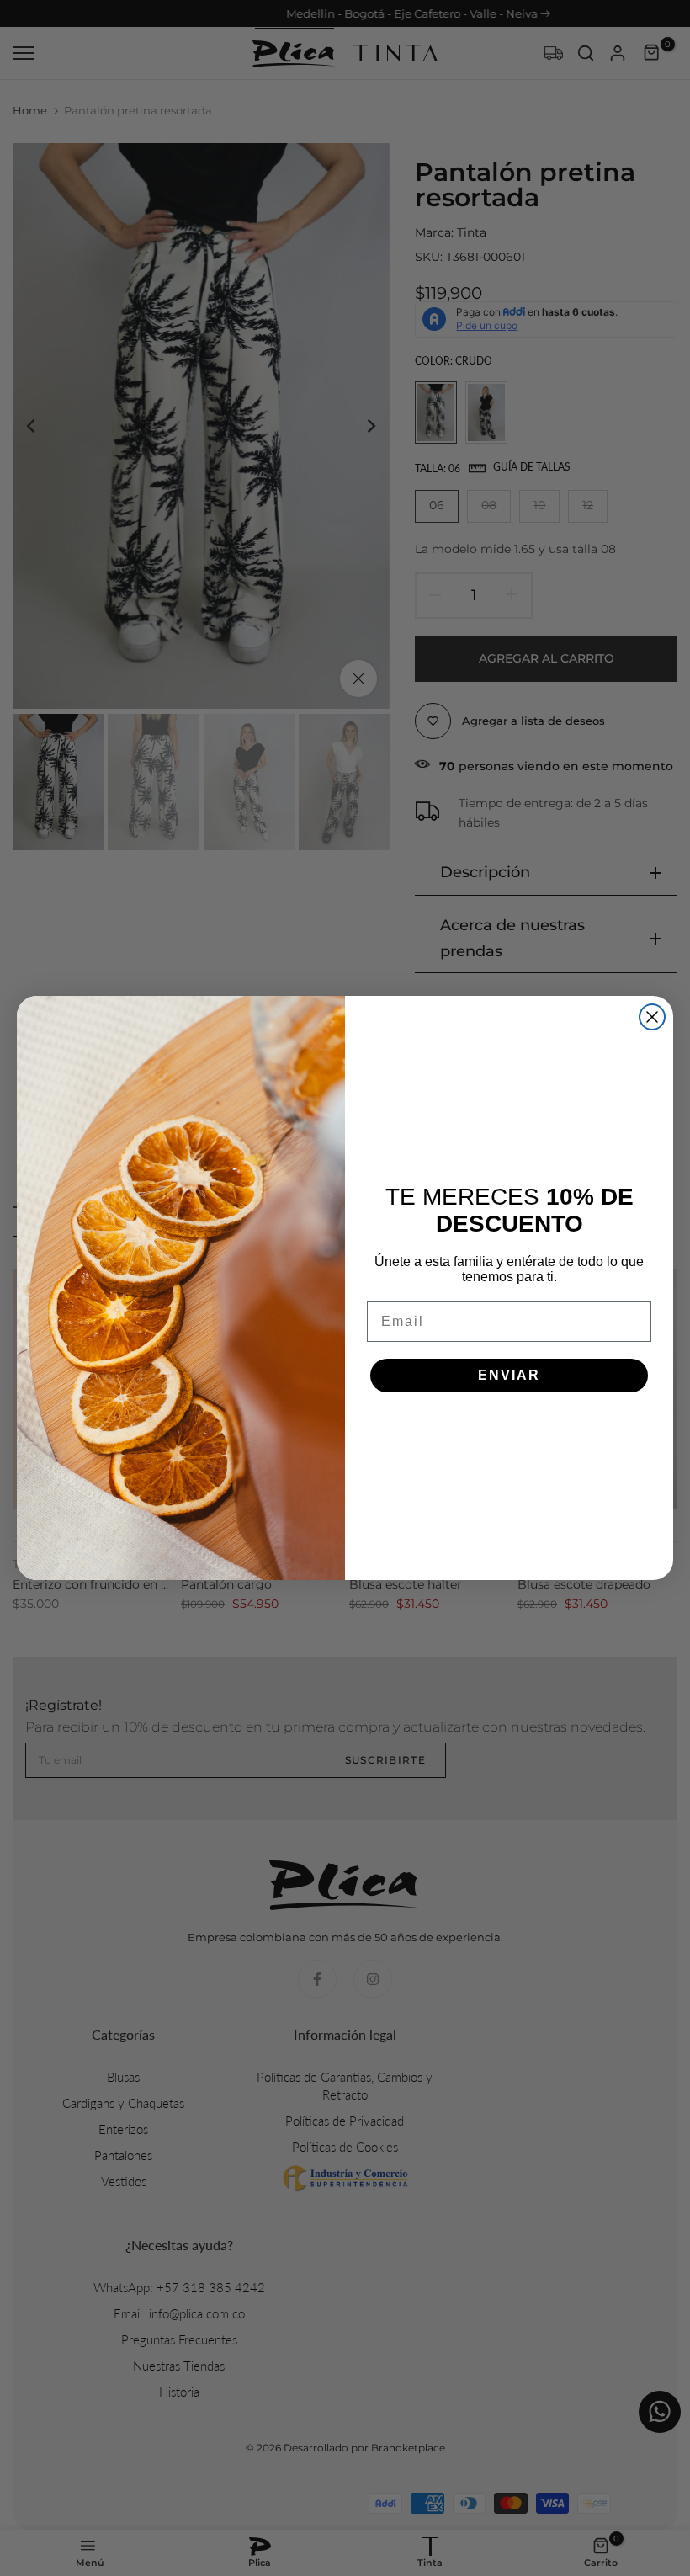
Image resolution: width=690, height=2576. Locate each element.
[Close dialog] (652, 1017)
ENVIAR (509, 1375)
